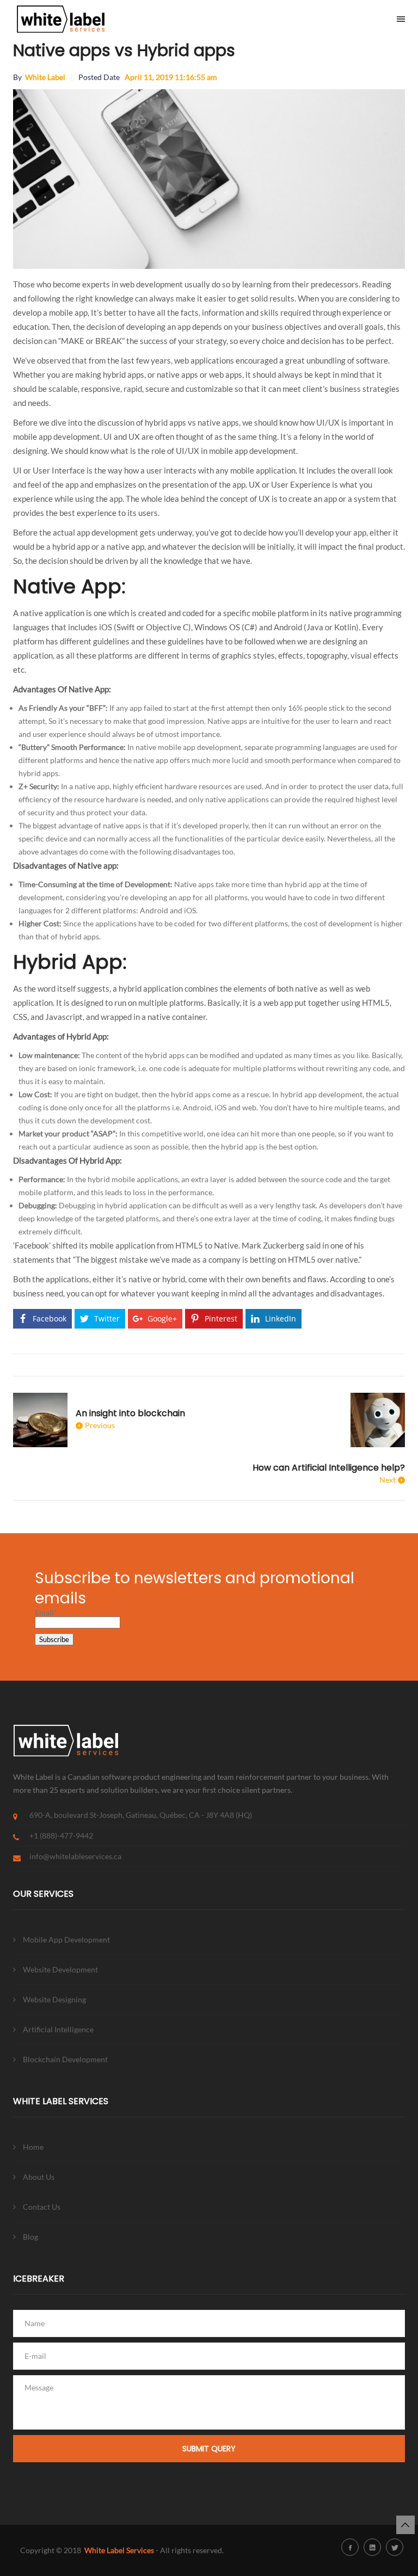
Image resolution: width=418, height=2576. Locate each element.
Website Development (60, 1969)
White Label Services (119, 2550)
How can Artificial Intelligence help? (329, 1468)
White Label (45, 77)
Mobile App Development (66, 1939)
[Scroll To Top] (405, 2525)
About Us (39, 2177)
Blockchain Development (65, 2059)
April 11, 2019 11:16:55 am (171, 77)
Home (33, 2147)
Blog (30, 2237)
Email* (46, 1612)
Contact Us (42, 2207)
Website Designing (54, 1999)
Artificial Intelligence (58, 2029)
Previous (100, 1425)
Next (388, 1480)
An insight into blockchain (130, 1413)
